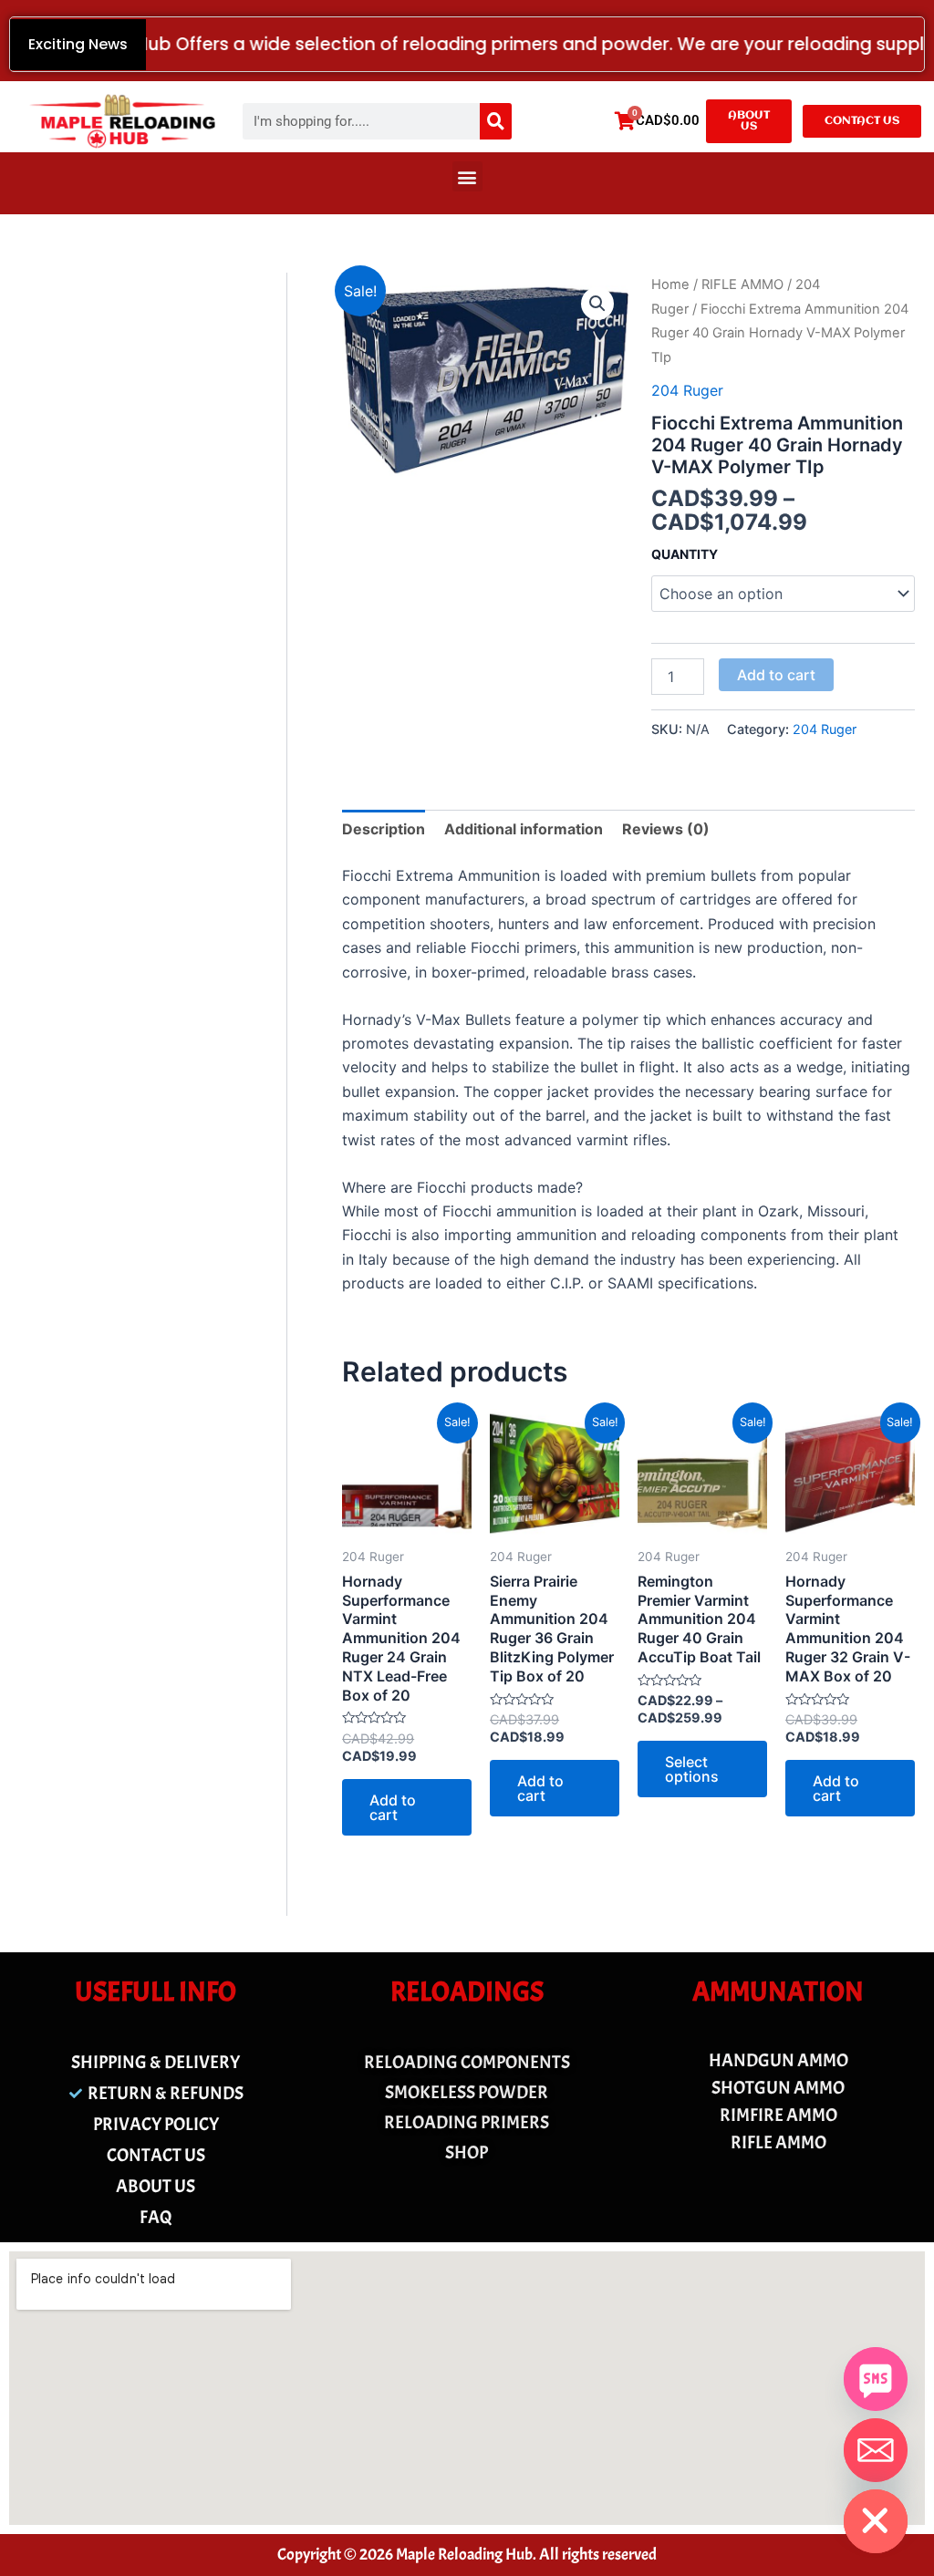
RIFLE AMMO (742, 284)
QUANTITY (685, 554)
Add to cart (776, 675)
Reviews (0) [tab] (666, 829)
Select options (692, 1769)
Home (670, 284)
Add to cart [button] (393, 1807)
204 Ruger (687, 390)
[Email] (876, 2450)
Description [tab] (384, 829)
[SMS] (876, 2379)
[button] (467, 176)
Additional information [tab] (524, 829)
